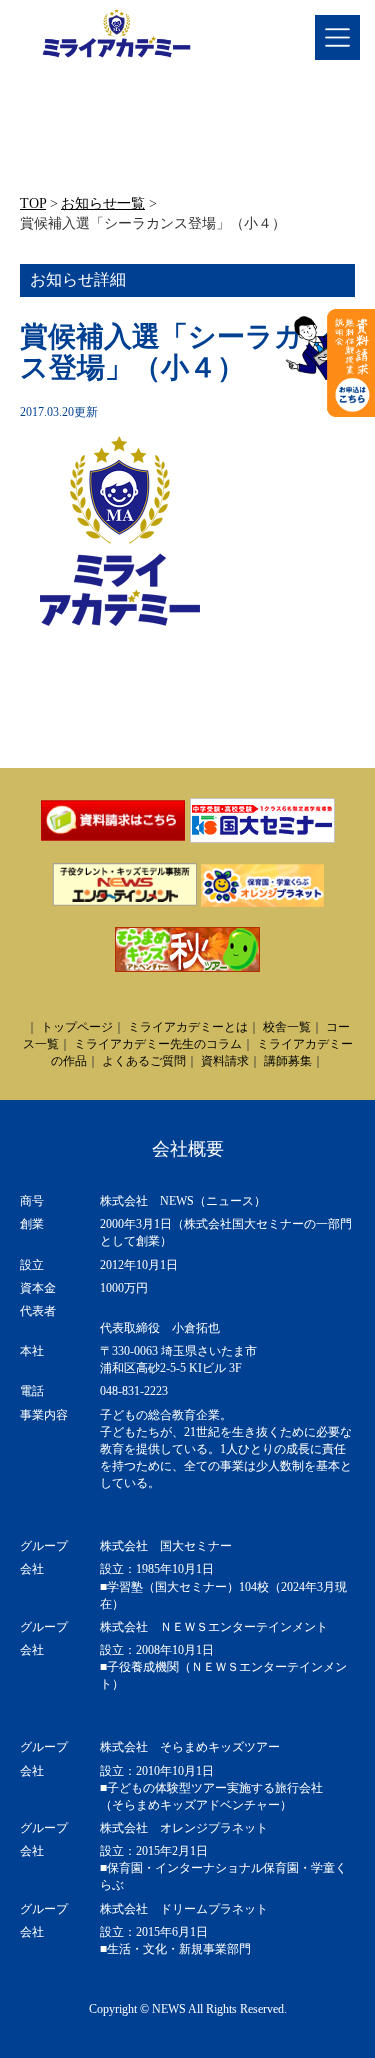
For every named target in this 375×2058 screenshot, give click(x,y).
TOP (33, 203)
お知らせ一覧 (103, 203)
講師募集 (288, 1061)
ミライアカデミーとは (188, 1027)
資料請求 (225, 1061)
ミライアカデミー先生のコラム (158, 1044)
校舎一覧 (287, 1027)
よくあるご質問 (144, 1061)
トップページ (77, 1027)
